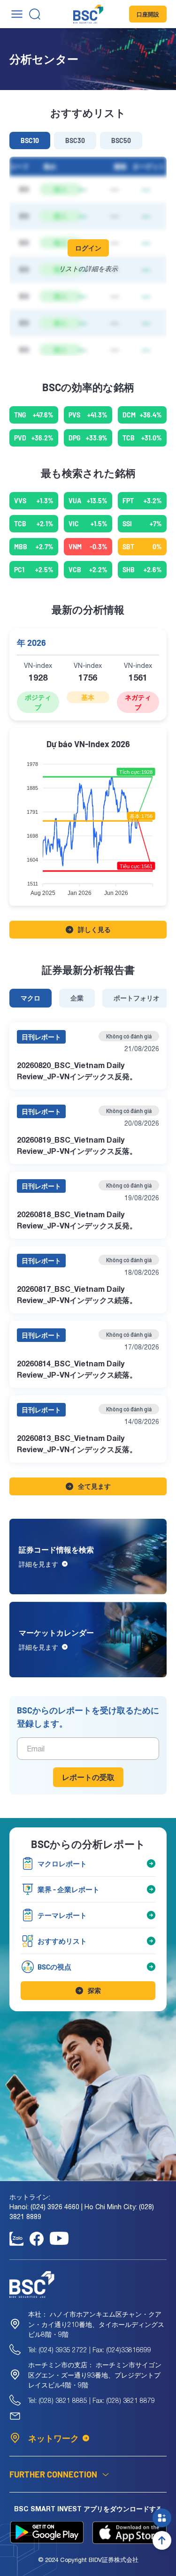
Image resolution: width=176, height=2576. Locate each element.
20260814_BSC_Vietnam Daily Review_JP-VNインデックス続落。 (77, 1369)
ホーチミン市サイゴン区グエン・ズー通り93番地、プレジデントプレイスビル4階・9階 (95, 2375)
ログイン (88, 248)
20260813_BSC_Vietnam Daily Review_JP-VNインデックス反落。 (77, 1443)
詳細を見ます (38, 1564)
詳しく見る (94, 929)
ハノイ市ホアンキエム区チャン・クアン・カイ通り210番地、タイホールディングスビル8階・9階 (96, 2324)
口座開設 (148, 14)
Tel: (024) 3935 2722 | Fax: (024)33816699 (90, 2350)
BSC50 (121, 140)
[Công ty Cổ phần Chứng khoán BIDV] (88, 14)
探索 (94, 1990)
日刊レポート (41, 1037)
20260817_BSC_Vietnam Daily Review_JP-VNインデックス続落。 (77, 1294)
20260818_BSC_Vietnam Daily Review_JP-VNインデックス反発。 (77, 1220)
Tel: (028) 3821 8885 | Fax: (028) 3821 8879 (92, 2400)
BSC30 (75, 140)
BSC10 (30, 140)
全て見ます (94, 1486)
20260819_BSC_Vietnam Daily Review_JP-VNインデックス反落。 (77, 1145)
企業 (77, 998)
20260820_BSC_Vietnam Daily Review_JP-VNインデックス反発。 (77, 1071)
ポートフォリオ (137, 998)
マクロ (31, 998)
